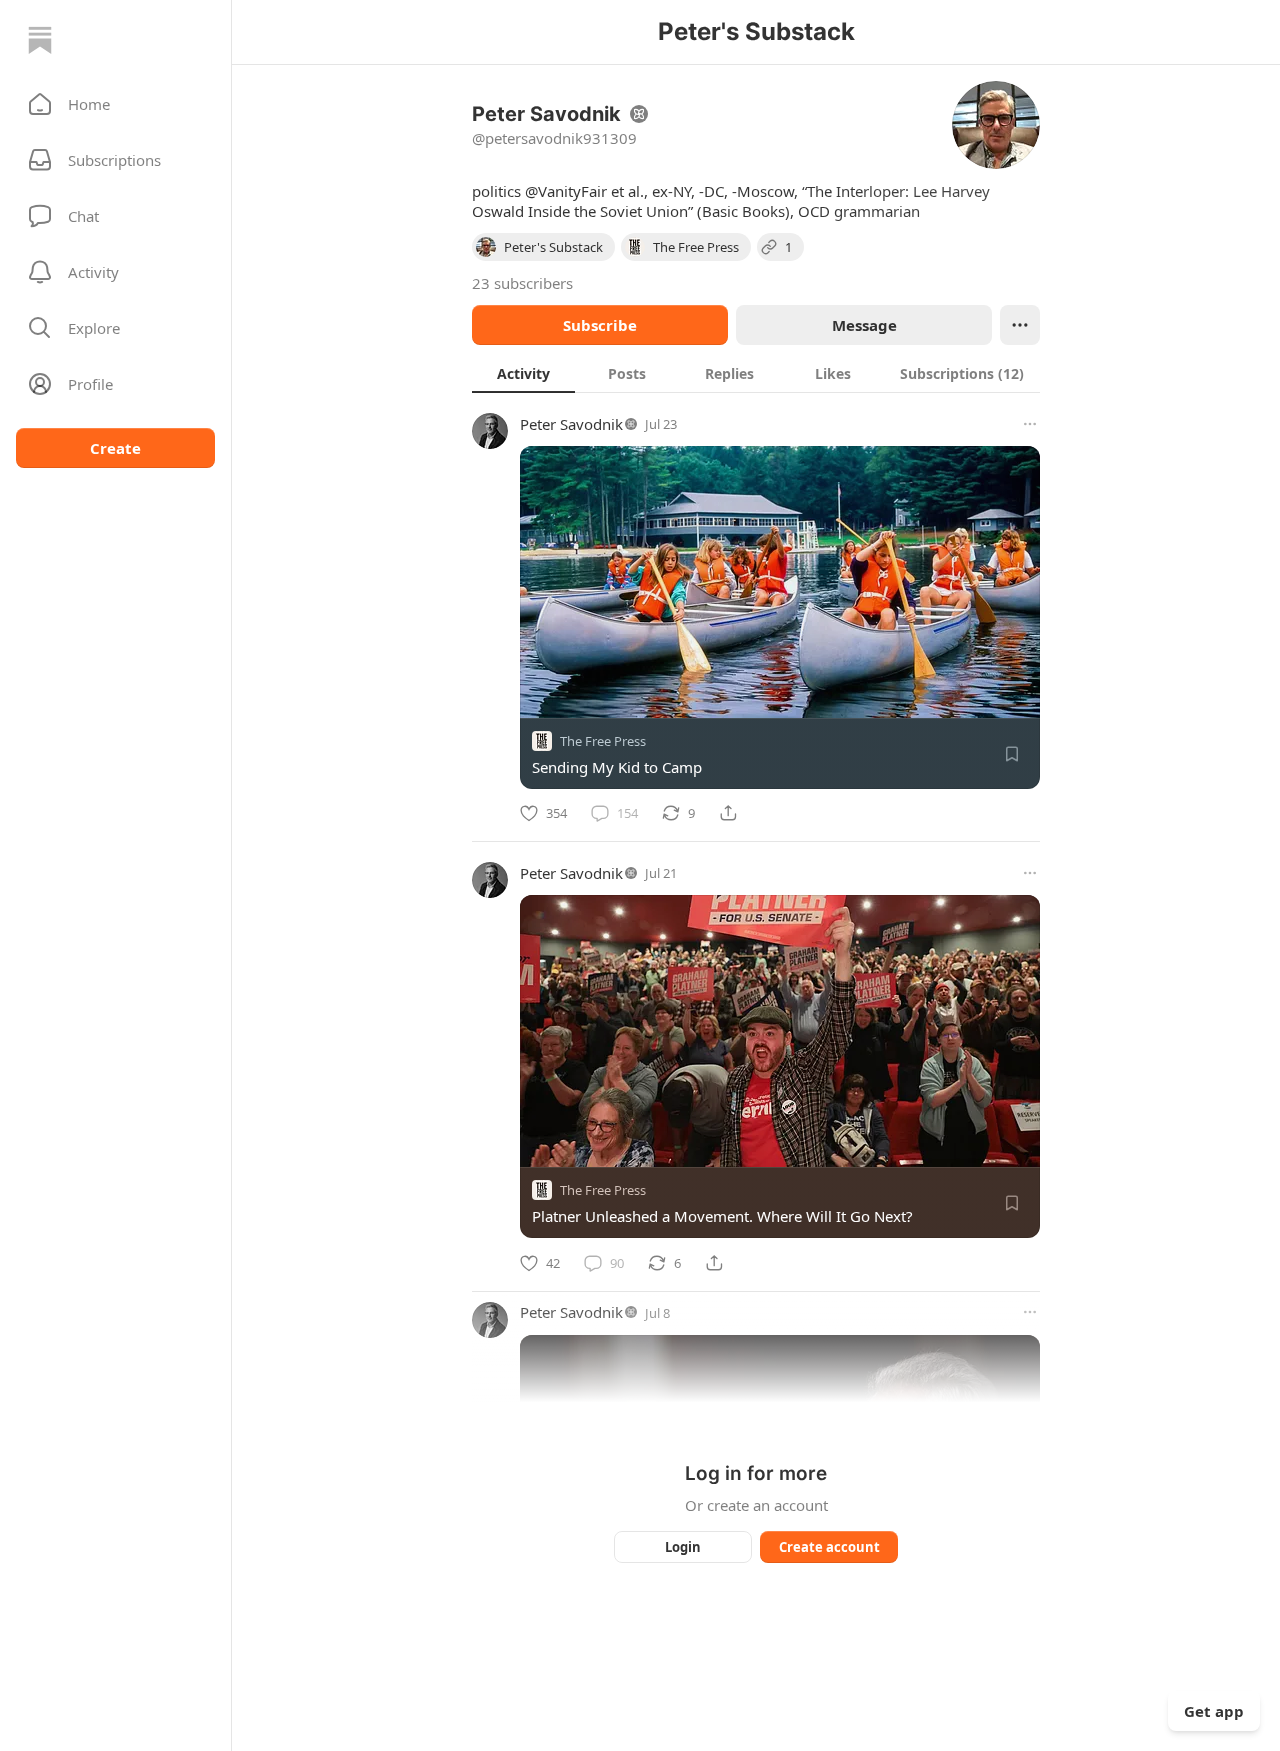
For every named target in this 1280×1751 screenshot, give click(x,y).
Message (864, 325)
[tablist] (756, 373)
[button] (115, 104)
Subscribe (600, 325)
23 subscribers (522, 283)
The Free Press (603, 741)
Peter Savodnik (571, 424)
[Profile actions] (1020, 325)
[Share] (728, 813)
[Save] (1012, 754)
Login (683, 1547)
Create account (829, 1547)
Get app (1214, 1711)
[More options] (1030, 424)
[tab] (523, 373)
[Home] (40, 40)
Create (115, 448)
